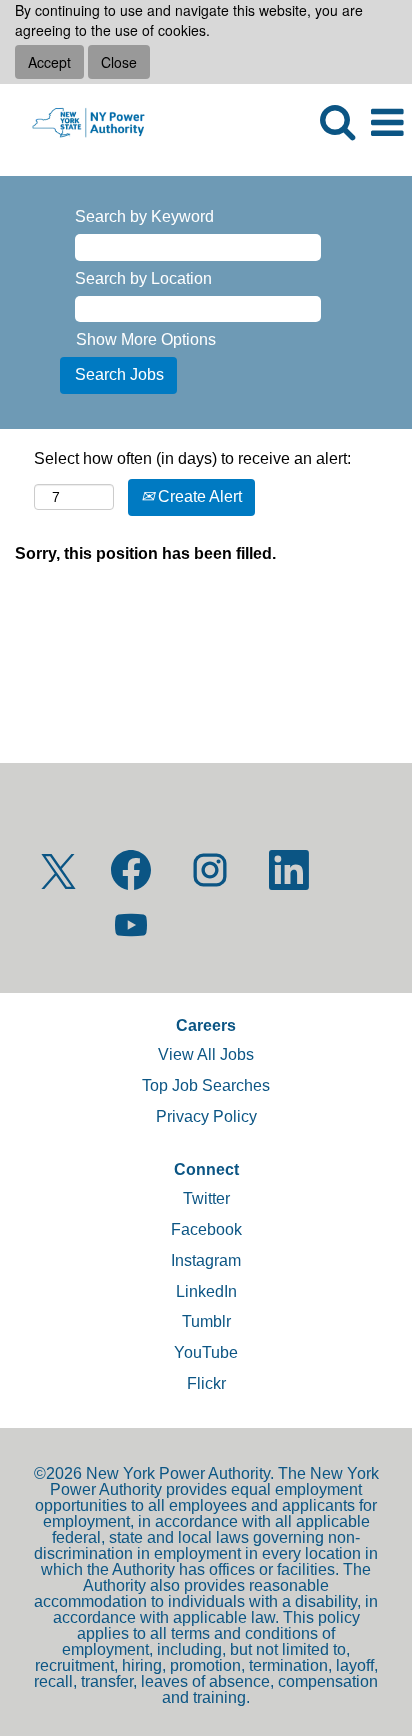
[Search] (337, 122)
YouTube (206, 1352)
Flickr (206, 1383)
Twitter (206, 1198)
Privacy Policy (206, 1116)
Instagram (206, 1260)
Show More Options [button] (146, 339)
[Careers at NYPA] (80, 121)
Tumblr (206, 1321)
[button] (387, 123)
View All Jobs (206, 1054)
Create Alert (198, 496)
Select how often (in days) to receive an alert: (192, 458)
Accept (49, 62)
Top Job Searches (206, 1085)
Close (119, 62)
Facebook (206, 1229)
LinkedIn (206, 1291)
